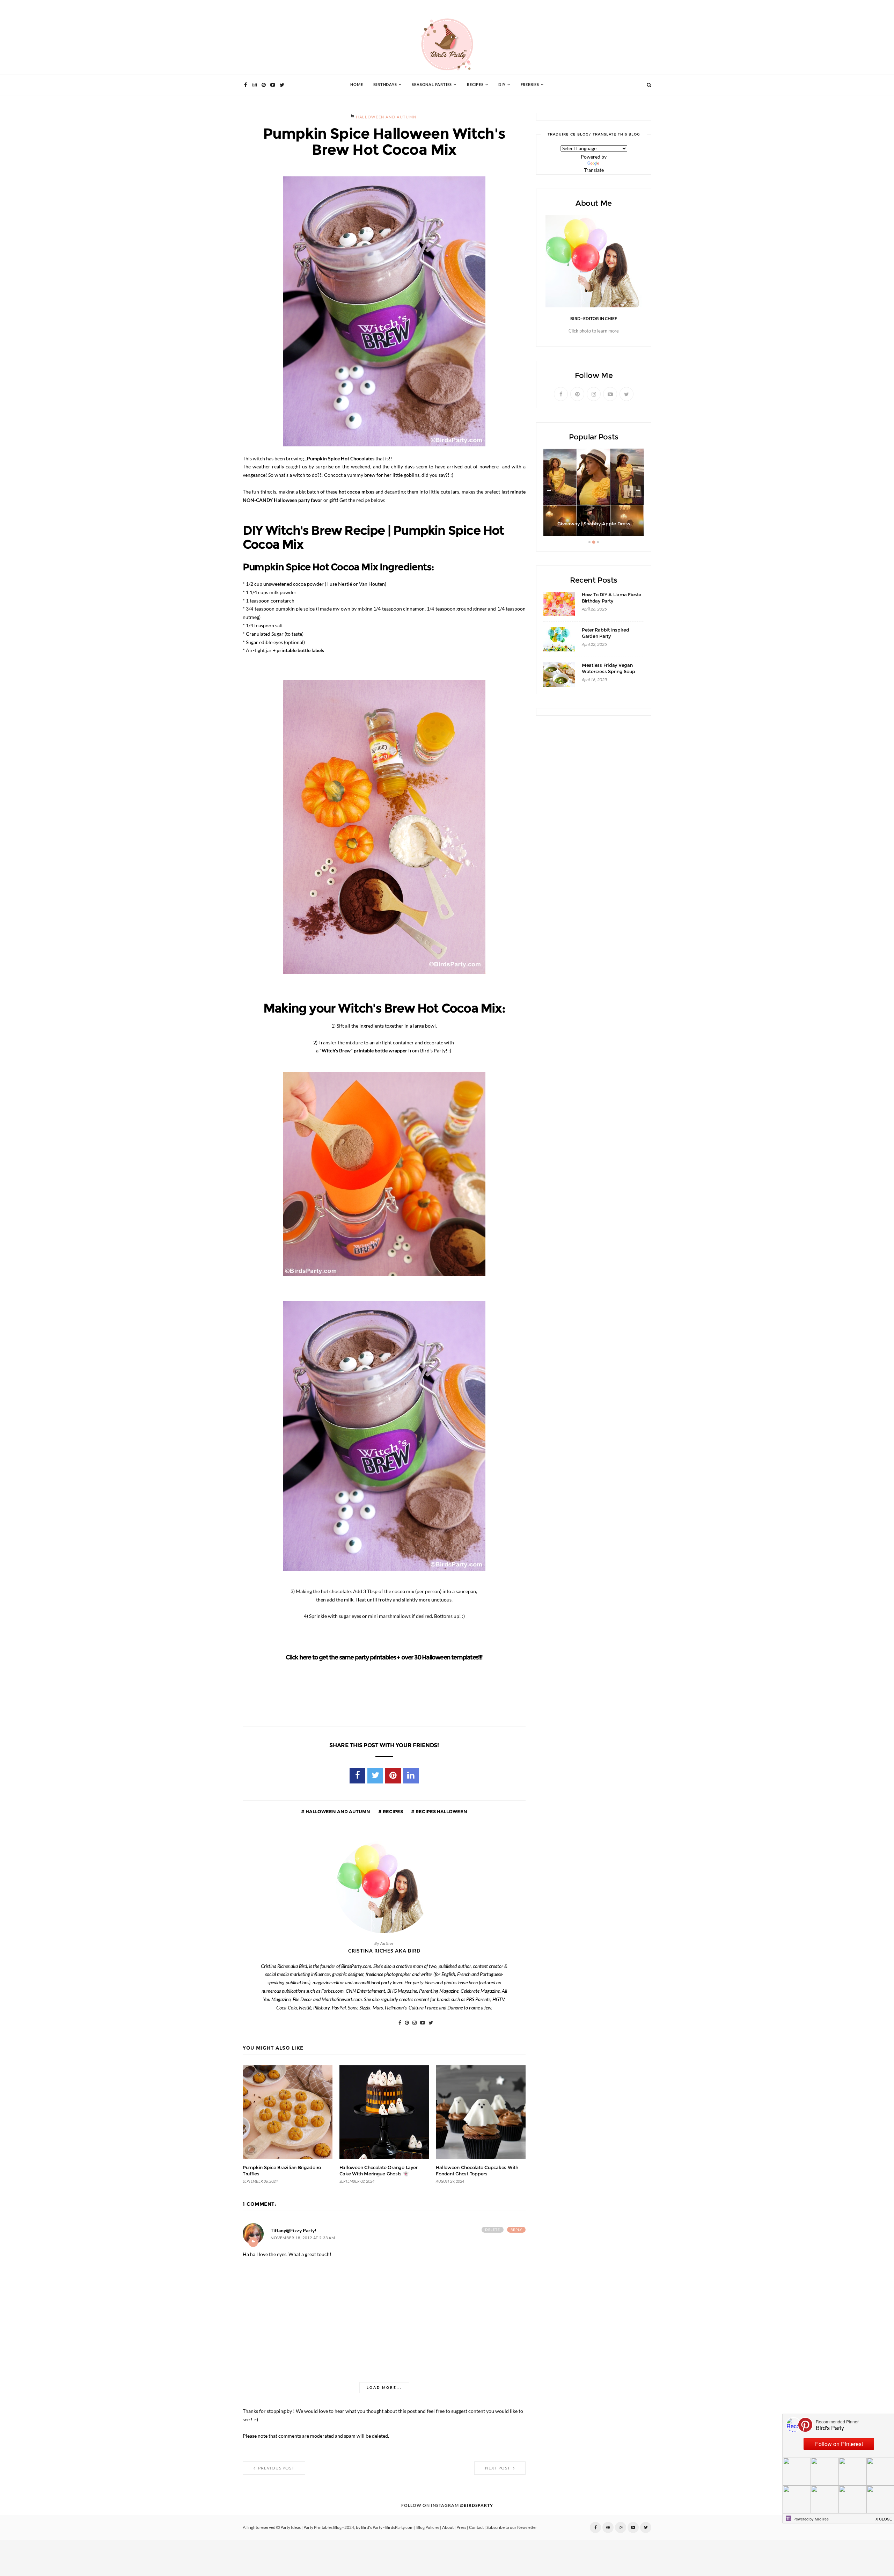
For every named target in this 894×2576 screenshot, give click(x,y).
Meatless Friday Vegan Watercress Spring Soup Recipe (608, 672)
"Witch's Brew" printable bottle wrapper (363, 1051)
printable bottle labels (300, 650)
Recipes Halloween (441, 1811)
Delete (493, 2230)
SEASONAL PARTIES (432, 85)
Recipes (392, 1811)
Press (461, 2527)
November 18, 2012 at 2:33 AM (303, 2238)
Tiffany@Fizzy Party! (294, 2231)
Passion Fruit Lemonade (594, 524)
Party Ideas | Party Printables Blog (311, 2527)
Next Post (498, 2468)
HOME (357, 85)
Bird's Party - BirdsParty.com (387, 2527)
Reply (516, 2230)
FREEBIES (530, 85)
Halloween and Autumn (386, 117)
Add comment (253, 2242)
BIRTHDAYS (385, 85)
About (448, 2527)
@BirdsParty (477, 2505)
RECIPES (475, 85)
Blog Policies (428, 2527)
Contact (476, 2527)
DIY (502, 85)
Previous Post (276, 2468)
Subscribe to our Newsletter (512, 2527)
